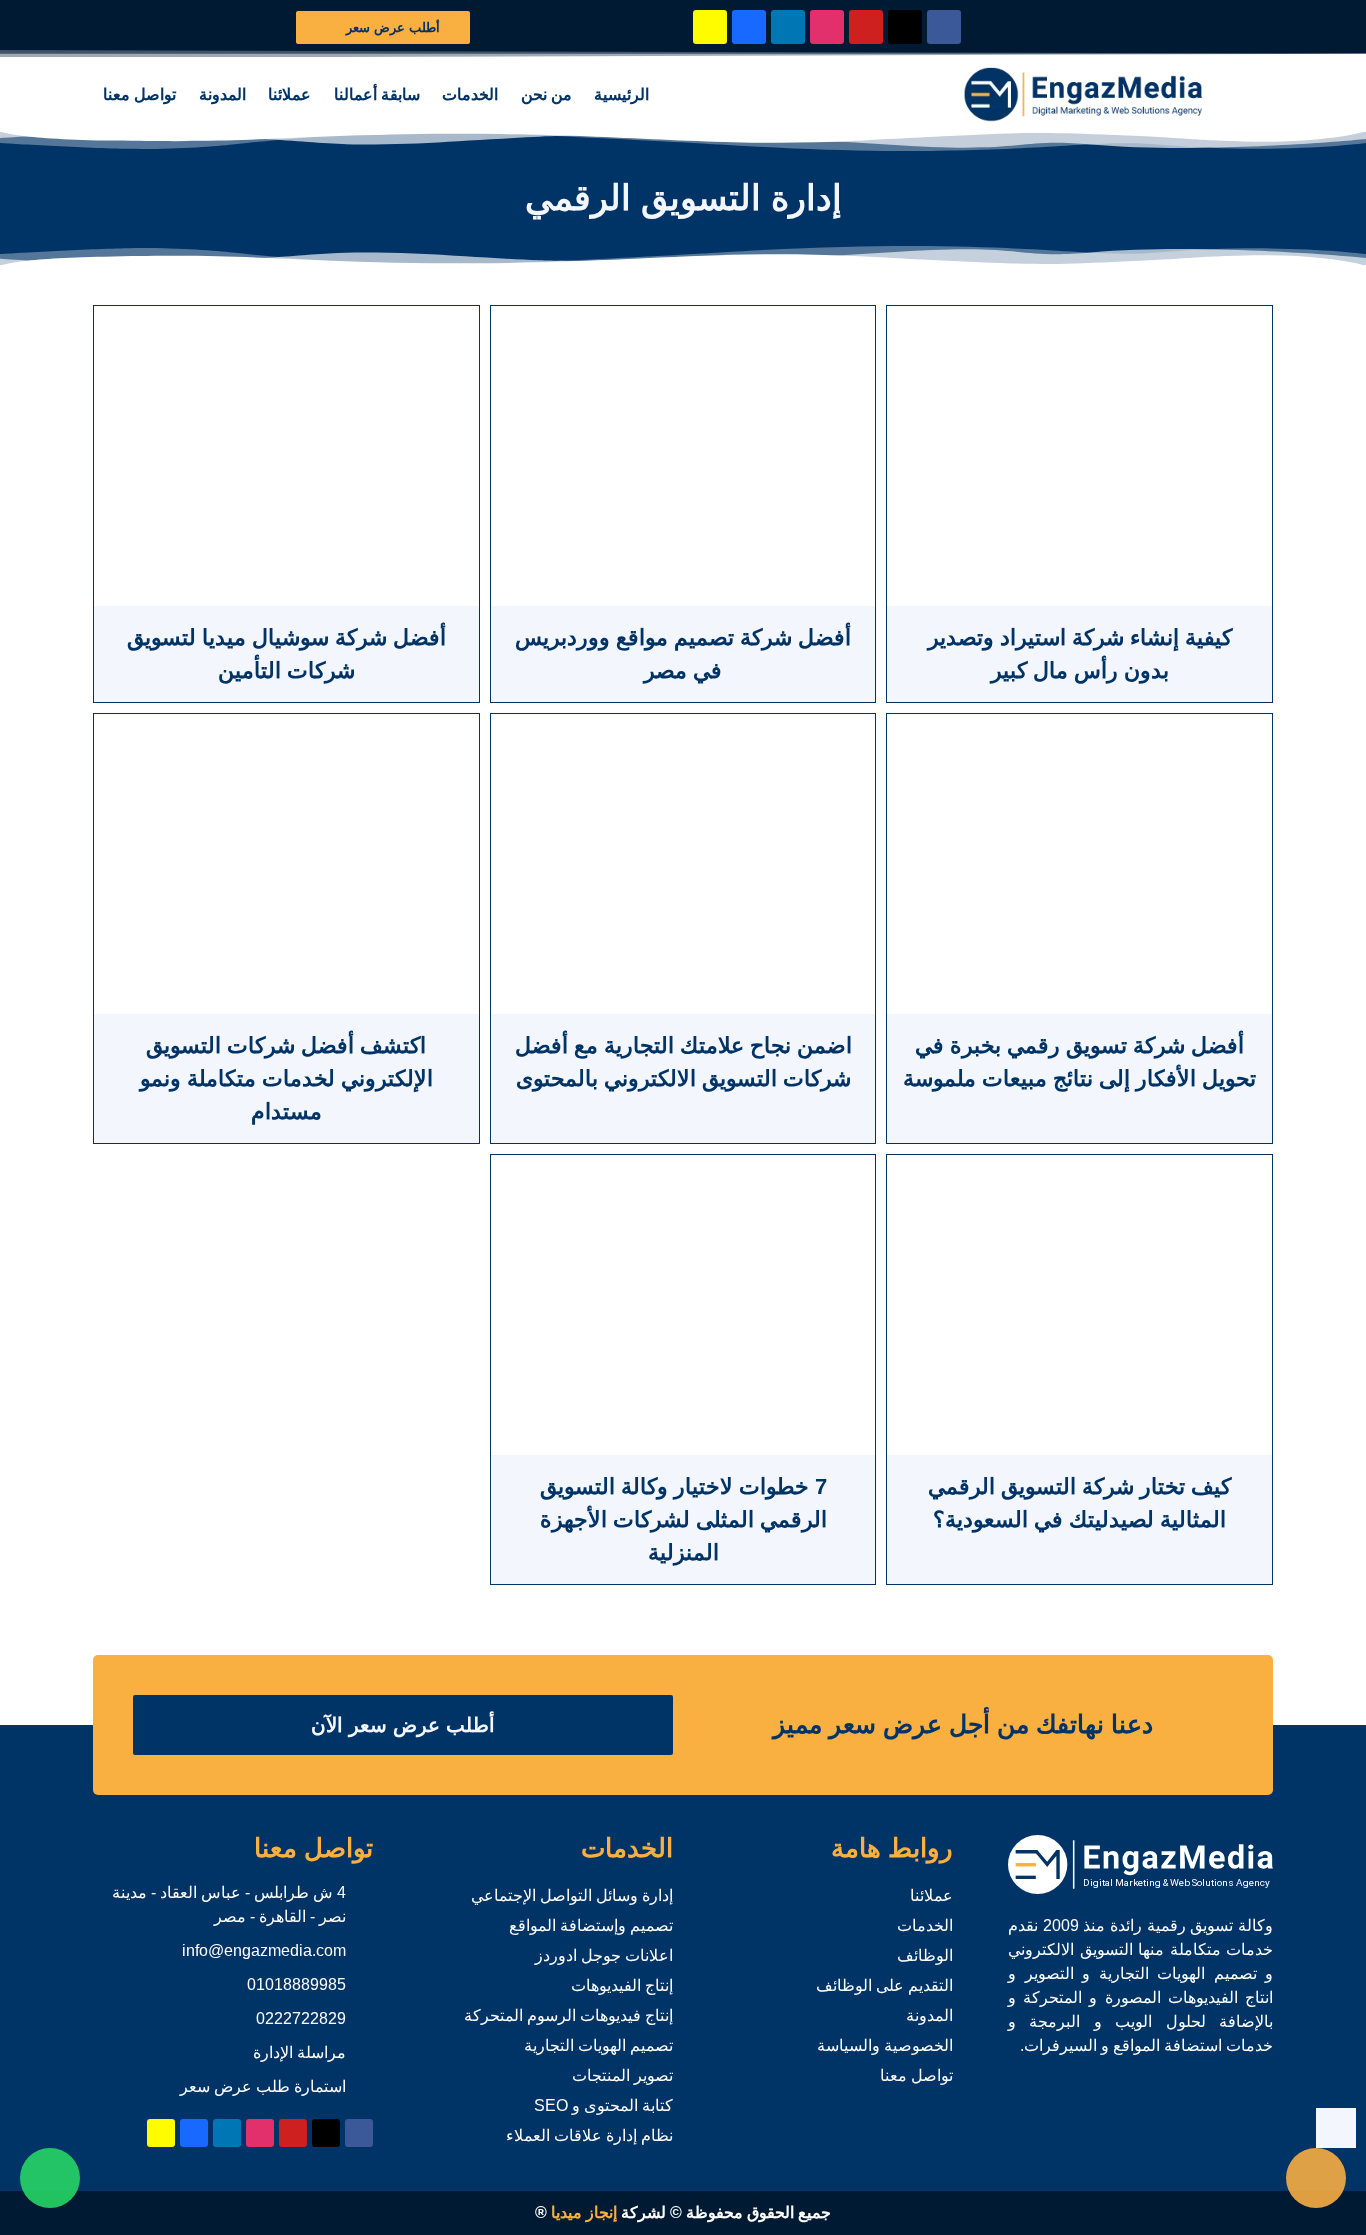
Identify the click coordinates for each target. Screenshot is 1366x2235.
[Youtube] (866, 27)
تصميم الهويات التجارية (598, 2045)
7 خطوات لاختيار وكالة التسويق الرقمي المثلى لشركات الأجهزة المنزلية (683, 1519)
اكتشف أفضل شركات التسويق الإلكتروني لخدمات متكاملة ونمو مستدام (286, 1078)
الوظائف (925, 1955)
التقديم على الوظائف (884, 1985)
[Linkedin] (788, 27)
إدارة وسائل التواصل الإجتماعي (572, 1895)
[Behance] (749, 27)
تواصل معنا (139, 94)
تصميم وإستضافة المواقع (591, 1925)
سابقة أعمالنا (377, 94)
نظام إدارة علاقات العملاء (589, 2135)
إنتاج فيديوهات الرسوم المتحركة (568, 2015)
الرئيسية (621, 94)
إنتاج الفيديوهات (622, 1985)
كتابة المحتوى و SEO (603, 2105)
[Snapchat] (710, 27)
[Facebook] (944, 27)
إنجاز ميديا (584, 2212)
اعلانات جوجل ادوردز (604, 1955)
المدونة (222, 94)
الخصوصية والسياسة (885, 2045)
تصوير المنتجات (622, 2075)
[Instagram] (827, 27)
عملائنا (289, 94)
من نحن (546, 94)
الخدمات (470, 94)
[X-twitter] (905, 27)
